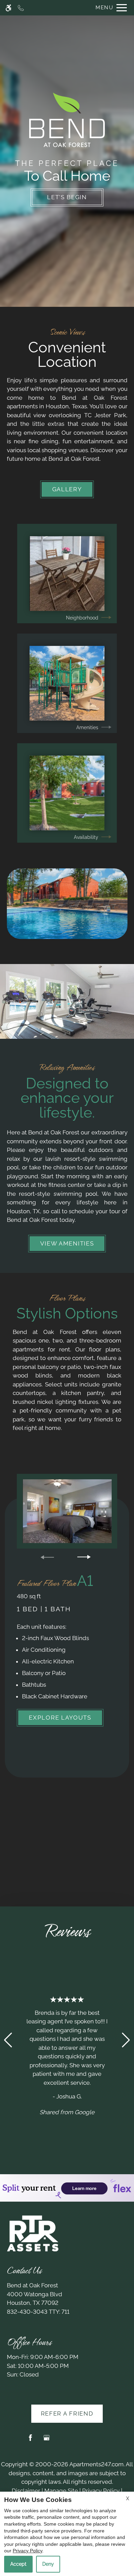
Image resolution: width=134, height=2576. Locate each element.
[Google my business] (47, 2440)
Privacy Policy (101, 2491)
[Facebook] (30, 2440)
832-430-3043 (38, 2312)
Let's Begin (67, 197)
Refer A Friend (67, 2414)
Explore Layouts (60, 1718)
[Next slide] (84, 1557)
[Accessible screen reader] (8, 8)
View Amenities (67, 1243)
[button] (8, 2040)
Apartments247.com (97, 2464)
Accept (18, 2564)
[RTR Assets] (33, 2233)
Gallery (67, 489)
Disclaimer (26, 2491)
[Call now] (21, 8)
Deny (48, 2564)
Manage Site (61, 2491)
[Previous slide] (47, 1557)
